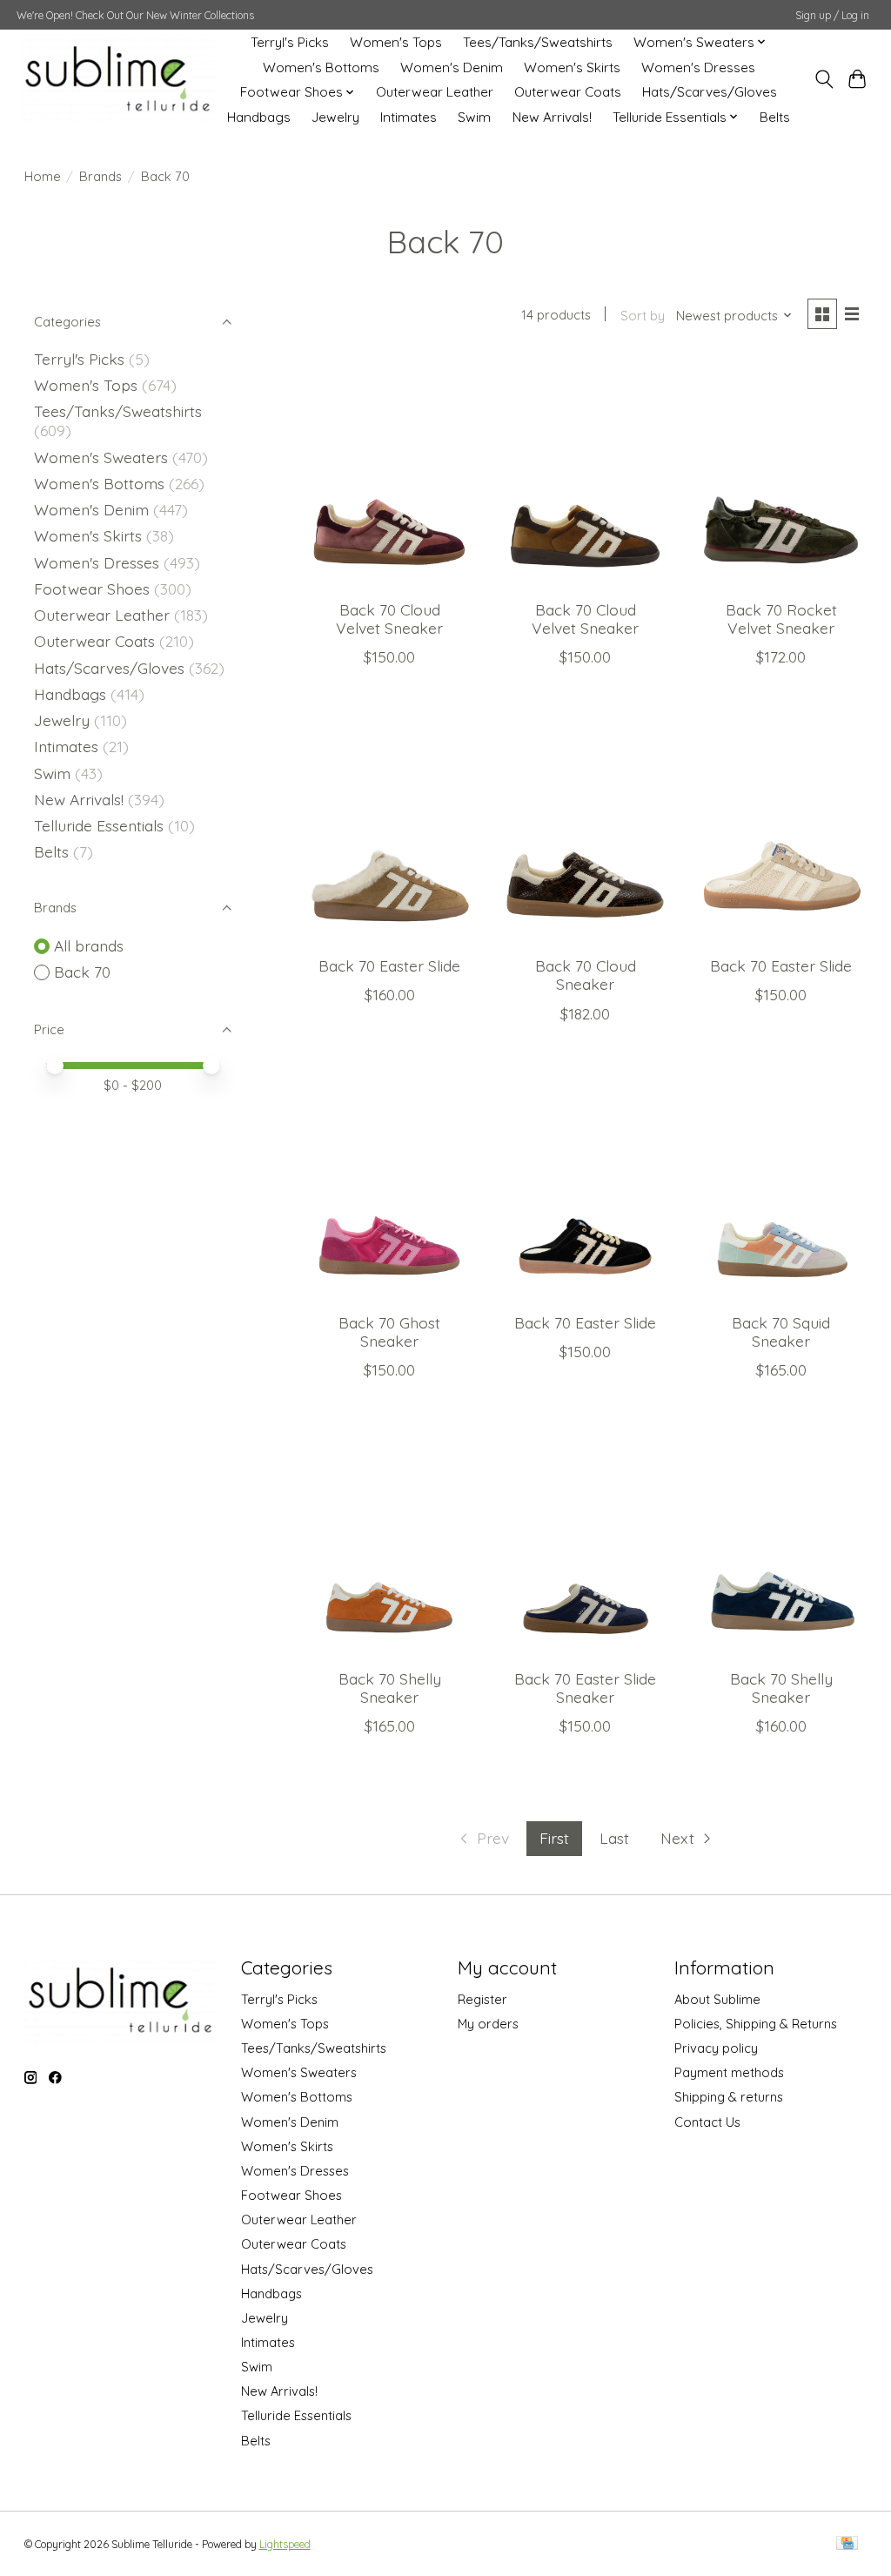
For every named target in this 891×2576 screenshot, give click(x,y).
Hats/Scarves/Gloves (710, 92)
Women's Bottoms (321, 67)
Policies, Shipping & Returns (756, 2024)
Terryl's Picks (290, 42)
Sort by (643, 316)
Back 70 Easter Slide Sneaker (585, 1688)
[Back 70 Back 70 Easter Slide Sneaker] (585, 1541)
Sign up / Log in (832, 15)
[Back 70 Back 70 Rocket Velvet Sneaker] (781, 472)
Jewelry (335, 117)
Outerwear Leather (435, 92)
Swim (474, 117)
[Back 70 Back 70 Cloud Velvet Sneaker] (389, 472)
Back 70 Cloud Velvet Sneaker (389, 619)
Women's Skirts (572, 67)
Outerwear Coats (568, 92)
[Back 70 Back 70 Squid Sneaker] (781, 1185)
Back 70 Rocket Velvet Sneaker (781, 619)
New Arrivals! (552, 117)
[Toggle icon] (824, 79)
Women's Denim (452, 67)
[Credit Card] (847, 2544)
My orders (488, 2024)
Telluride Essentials (99, 825)
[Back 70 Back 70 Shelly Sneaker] (389, 1541)
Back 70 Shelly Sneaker (390, 1688)
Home (43, 176)
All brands (89, 945)
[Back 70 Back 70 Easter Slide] (389, 828)
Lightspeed (285, 2544)
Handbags (259, 117)
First (554, 1838)
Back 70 (82, 972)
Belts (775, 117)
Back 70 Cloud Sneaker (586, 975)
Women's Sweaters (101, 457)
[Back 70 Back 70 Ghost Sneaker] (389, 1185)
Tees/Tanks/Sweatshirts (538, 42)
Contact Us (707, 2122)
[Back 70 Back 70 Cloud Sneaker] (585, 828)
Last (614, 1838)
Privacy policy (716, 2048)
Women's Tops (396, 42)
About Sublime (717, 1999)
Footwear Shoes (92, 589)
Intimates (409, 117)
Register (482, 1999)
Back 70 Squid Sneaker (781, 1332)
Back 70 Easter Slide (389, 965)
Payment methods (729, 2072)
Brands (100, 176)
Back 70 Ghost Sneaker (389, 1332)
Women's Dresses (698, 67)
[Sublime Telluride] (118, 79)
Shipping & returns (729, 2097)
